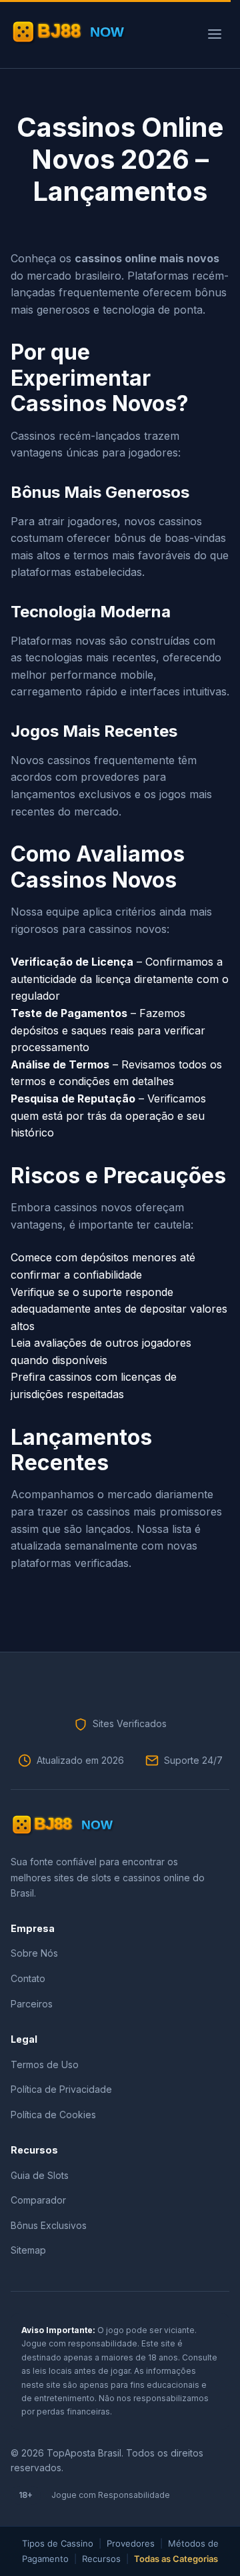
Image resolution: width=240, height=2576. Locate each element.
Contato (28, 1978)
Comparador (38, 2200)
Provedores (131, 2543)
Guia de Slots (40, 2175)
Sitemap (28, 2250)
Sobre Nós (34, 1953)
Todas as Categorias (176, 2559)
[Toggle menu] (215, 34)
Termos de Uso (45, 2064)
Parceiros (32, 2004)
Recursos (101, 2559)
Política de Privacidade (61, 2089)
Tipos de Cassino (58, 2543)
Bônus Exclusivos (49, 2225)
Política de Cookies (53, 2115)
